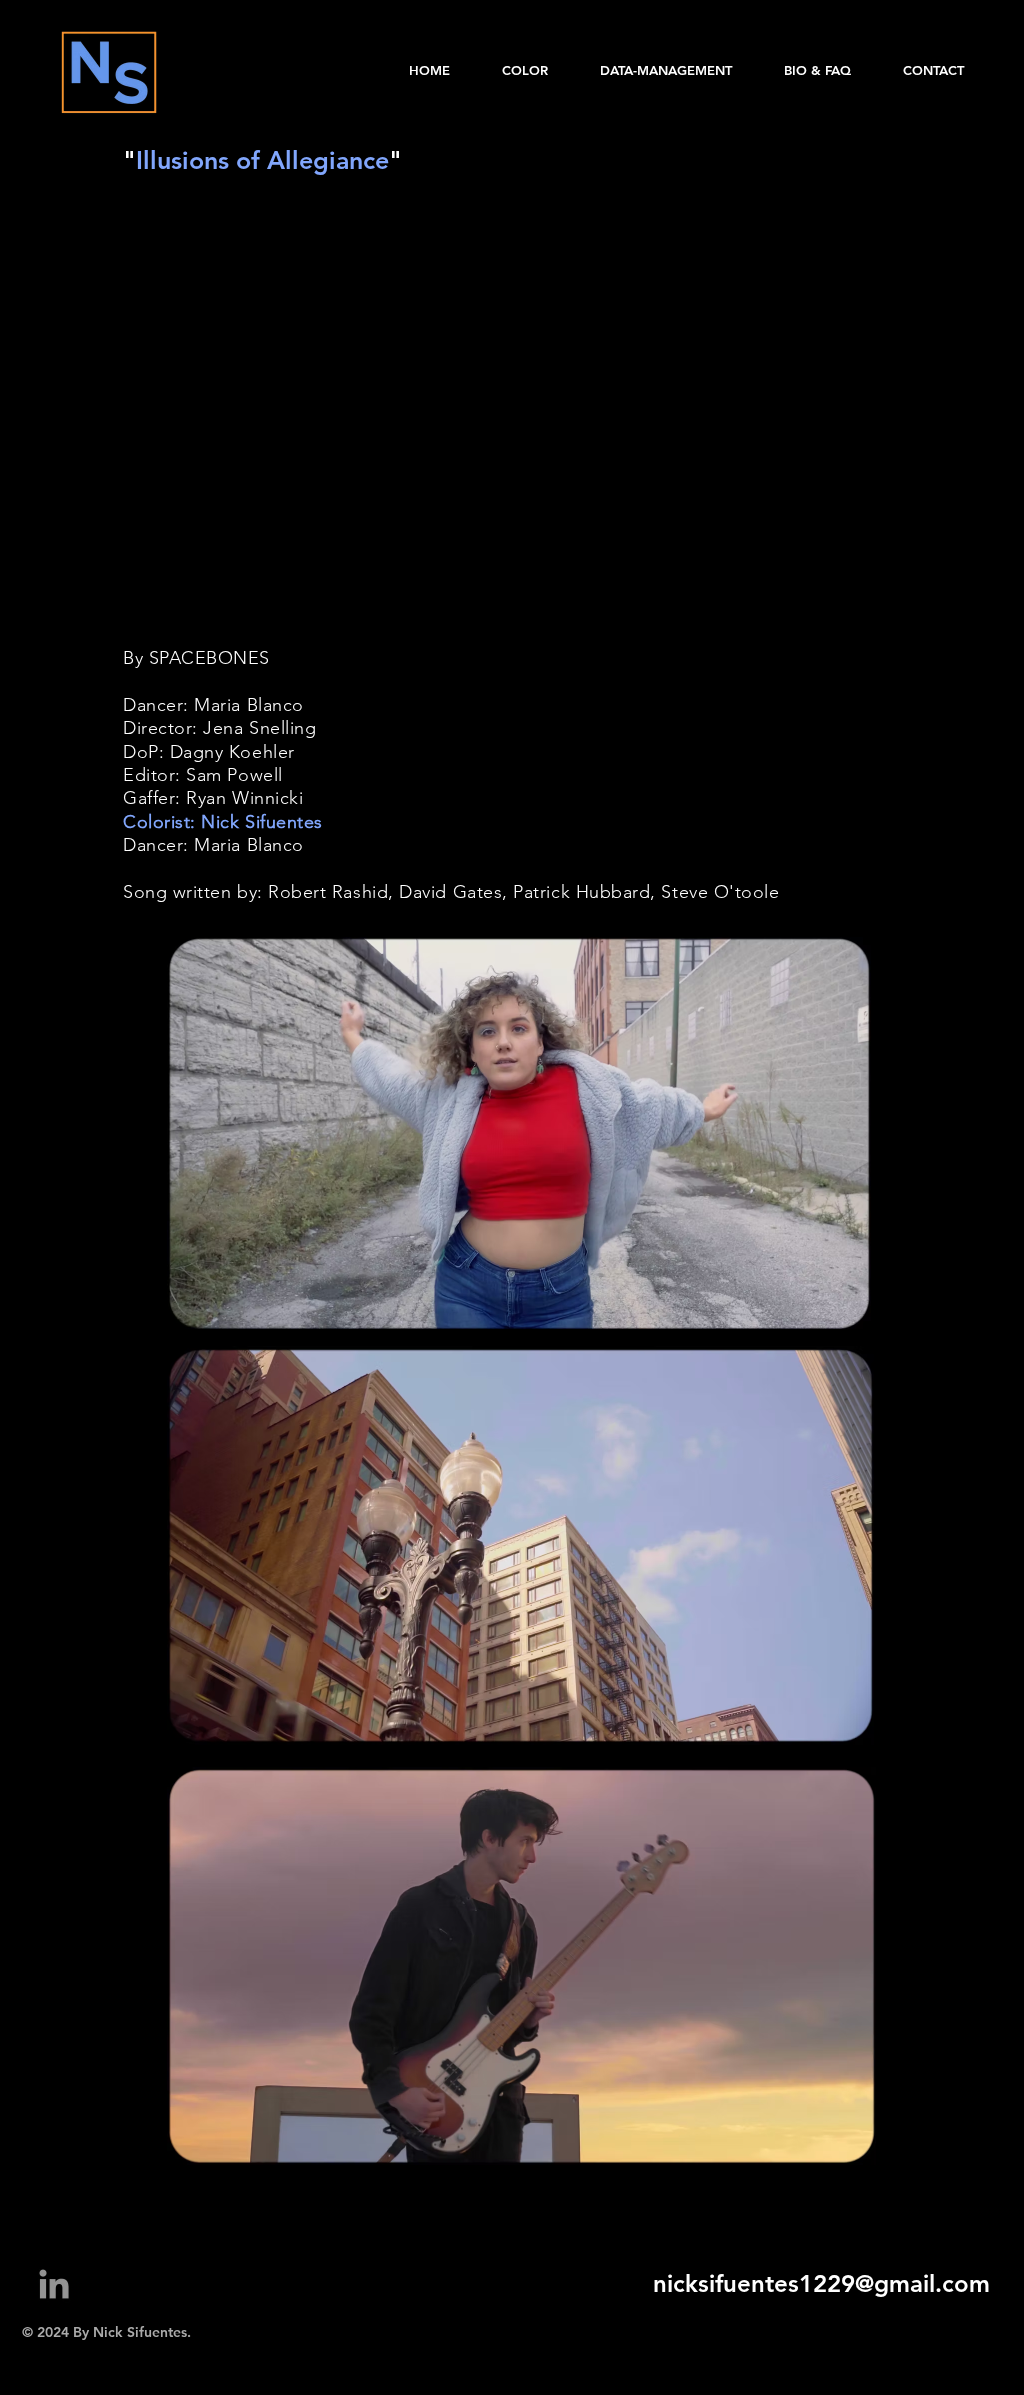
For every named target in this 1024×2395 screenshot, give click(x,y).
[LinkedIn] (54, 2284)
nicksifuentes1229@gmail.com (821, 2283)
